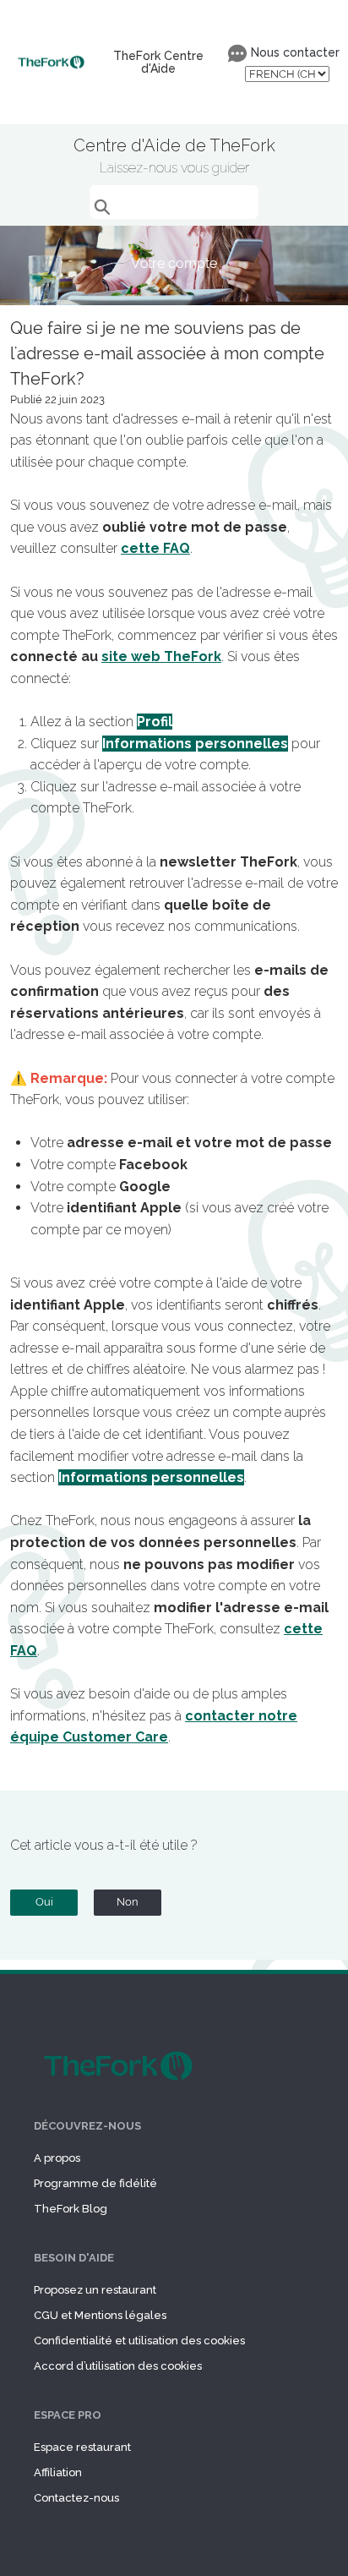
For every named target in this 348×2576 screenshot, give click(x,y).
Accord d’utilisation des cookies (118, 2366)
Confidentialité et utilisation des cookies (139, 2341)
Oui (44, 1902)
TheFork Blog (71, 2209)
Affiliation (58, 2472)
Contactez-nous (76, 2498)
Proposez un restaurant (95, 2290)
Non (128, 1902)
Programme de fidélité (95, 2183)
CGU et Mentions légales (100, 2315)
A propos (57, 2158)
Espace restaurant (82, 2447)
